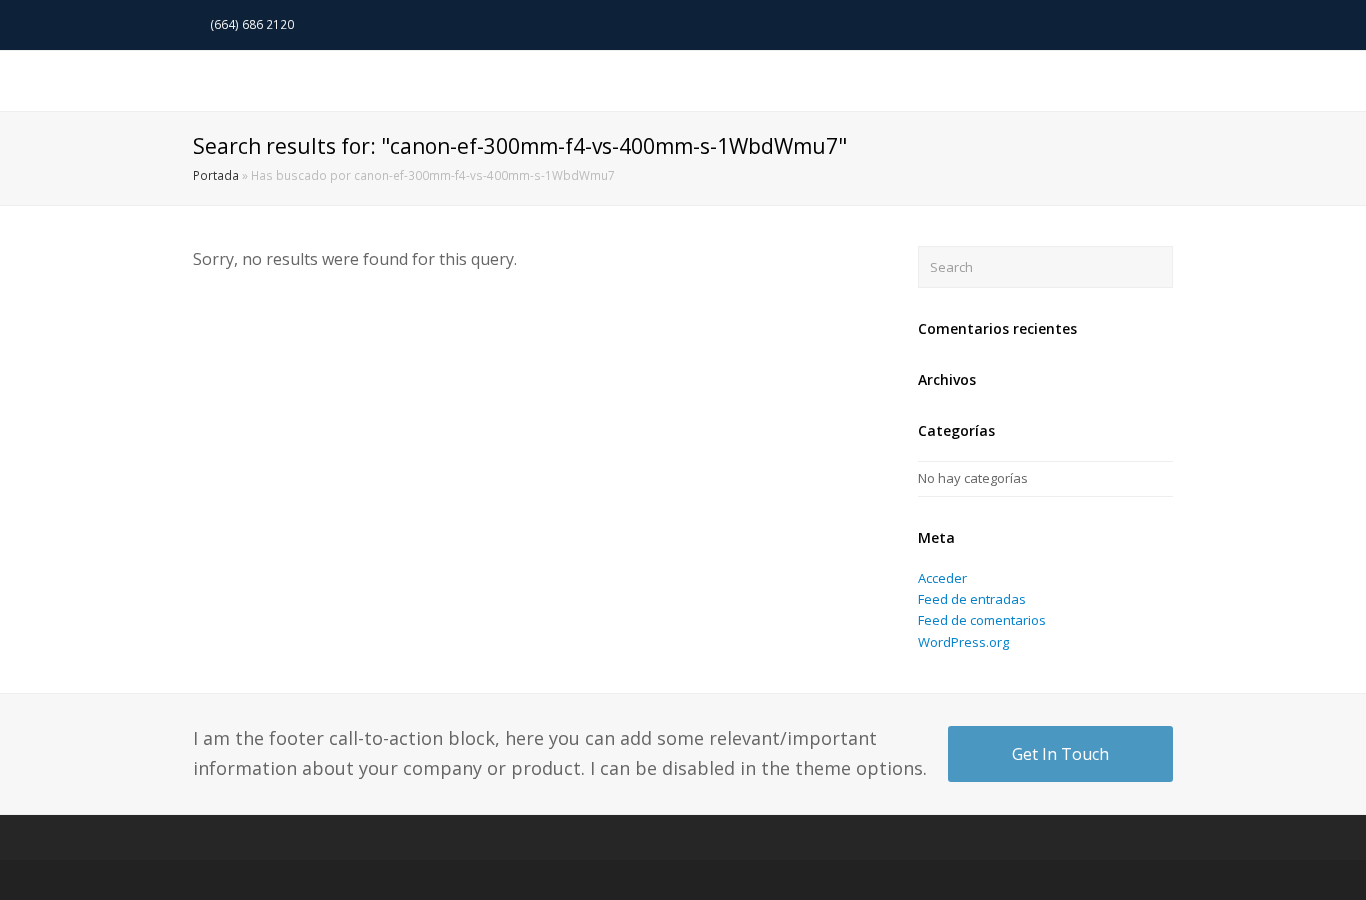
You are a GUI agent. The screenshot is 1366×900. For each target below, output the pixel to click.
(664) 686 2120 (253, 24)
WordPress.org (963, 642)
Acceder (942, 578)
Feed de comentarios (982, 620)
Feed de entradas (972, 599)
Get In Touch (1060, 754)
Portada (216, 175)
